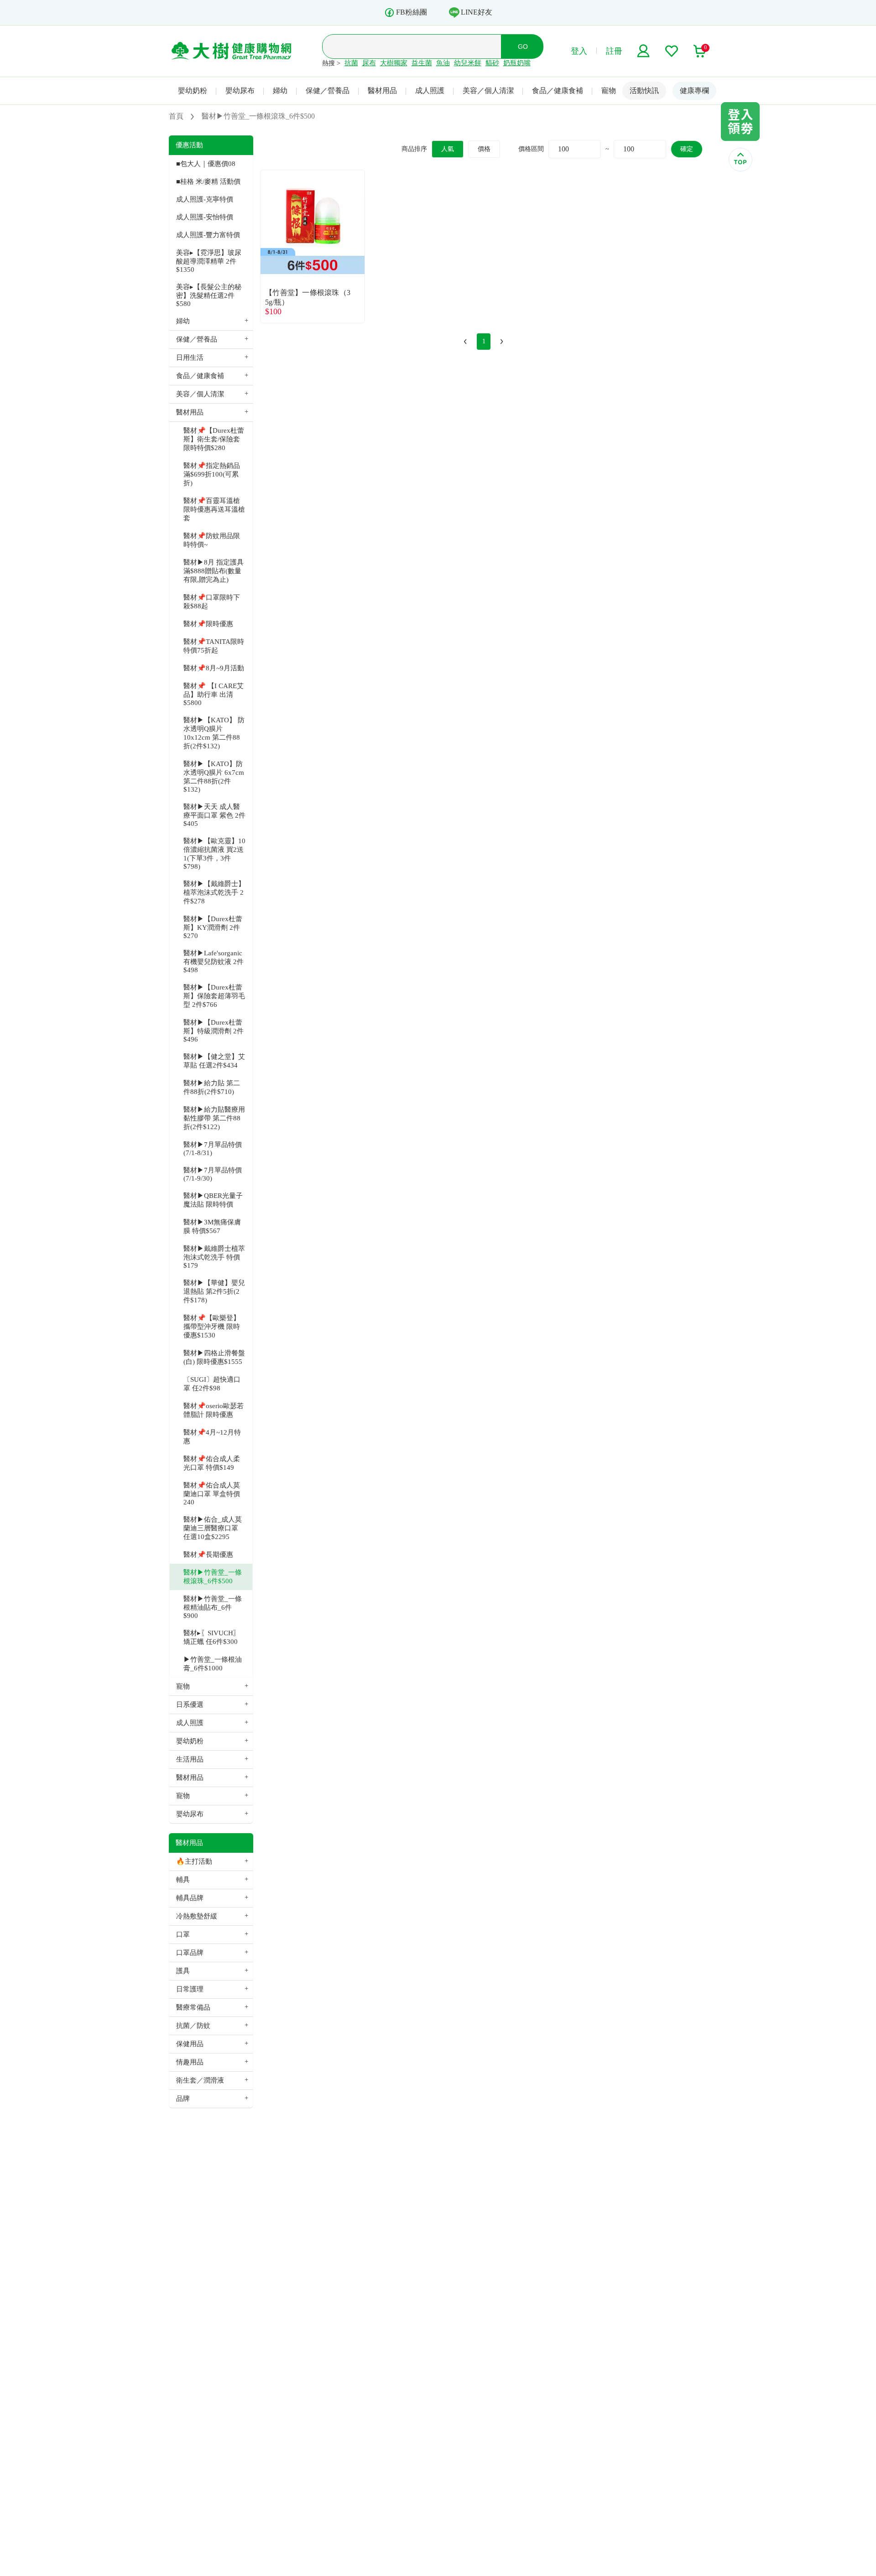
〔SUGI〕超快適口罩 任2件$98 (212, 1384)
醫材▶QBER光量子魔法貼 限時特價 (213, 1200)
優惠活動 (189, 145)
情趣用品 (190, 2062)
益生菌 (422, 63)
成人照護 (430, 91)
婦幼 (280, 91)
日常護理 (190, 1989)
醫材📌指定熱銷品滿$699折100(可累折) (212, 474)
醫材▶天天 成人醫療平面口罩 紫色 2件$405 (214, 815)
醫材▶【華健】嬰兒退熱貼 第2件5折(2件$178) (214, 1291)
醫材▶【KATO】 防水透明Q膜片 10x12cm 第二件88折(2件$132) (214, 733)
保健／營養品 (328, 91)
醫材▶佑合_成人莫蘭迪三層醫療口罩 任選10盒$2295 (213, 1528)
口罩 (183, 1934)
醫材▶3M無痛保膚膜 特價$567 (212, 1226)
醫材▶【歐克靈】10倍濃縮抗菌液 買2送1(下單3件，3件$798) (214, 854)
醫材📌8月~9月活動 (214, 668)
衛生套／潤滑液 (200, 2080)
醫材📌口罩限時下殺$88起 (212, 602)
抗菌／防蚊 (193, 2026)
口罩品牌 (190, 1953)
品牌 (183, 2099)
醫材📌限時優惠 (208, 624)
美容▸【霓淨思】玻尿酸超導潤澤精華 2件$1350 (209, 261)
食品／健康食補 (558, 91)
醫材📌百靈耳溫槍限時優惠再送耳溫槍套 (214, 509)
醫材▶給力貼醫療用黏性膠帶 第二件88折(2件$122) (214, 1118)
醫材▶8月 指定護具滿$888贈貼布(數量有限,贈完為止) (214, 571)
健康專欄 (694, 91)
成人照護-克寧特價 (205, 199)
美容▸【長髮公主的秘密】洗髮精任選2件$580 (209, 295)
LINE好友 (477, 12)
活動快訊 (644, 91)
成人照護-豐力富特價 (208, 235)
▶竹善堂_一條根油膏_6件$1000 (213, 1664)
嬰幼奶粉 (193, 91)
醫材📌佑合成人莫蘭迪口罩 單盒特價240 (212, 1494)
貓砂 (492, 63)
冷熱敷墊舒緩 (197, 1916)
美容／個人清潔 (488, 91)
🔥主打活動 (194, 1861)
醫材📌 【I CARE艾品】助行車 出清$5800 (214, 694)
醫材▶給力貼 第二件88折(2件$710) (212, 1087)
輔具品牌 (190, 1898)
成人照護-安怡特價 (205, 217)
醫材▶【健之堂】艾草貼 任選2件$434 (214, 1061)
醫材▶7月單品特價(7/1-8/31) (213, 1149)
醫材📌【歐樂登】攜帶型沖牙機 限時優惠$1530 (212, 1327)
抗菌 (351, 63)
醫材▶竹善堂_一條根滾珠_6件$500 (213, 1577)
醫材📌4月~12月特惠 (212, 1437)
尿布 (369, 63)
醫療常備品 (193, 2007)
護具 (183, 1971)
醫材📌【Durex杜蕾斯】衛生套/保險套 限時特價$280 (214, 439)
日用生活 (190, 358)
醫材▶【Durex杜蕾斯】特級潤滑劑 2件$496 (214, 1031)
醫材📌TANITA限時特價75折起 (214, 646)
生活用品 (190, 1759)
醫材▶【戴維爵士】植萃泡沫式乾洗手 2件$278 (214, 892)
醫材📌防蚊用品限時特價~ (212, 540)
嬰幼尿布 (240, 91)
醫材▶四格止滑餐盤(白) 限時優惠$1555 (214, 1357)
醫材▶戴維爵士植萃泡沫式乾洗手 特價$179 (214, 1257)
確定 (687, 149)
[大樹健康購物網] (232, 51)
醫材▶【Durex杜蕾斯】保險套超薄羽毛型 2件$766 (214, 996)
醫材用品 (382, 91)
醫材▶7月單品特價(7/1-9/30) (213, 1174)
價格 (484, 149)
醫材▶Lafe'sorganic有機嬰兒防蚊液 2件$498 (214, 961)
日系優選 (190, 1705)
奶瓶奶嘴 (517, 63)
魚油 (443, 63)
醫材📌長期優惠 (208, 1555)
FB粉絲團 (412, 12)
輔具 (183, 1880)
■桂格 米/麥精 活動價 (208, 181)
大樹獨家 (394, 63)
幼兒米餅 (468, 63)
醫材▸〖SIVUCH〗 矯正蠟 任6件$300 (212, 1637)
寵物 (609, 91)
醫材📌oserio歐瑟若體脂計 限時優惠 (214, 1410)
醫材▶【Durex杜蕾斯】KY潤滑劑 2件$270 (213, 927)
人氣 (448, 149)
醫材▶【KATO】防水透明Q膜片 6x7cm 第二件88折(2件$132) (214, 777)
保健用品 (190, 2044)
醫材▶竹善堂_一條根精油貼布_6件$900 (213, 1607)
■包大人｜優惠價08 (206, 164)
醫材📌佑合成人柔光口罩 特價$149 (212, 1463)
